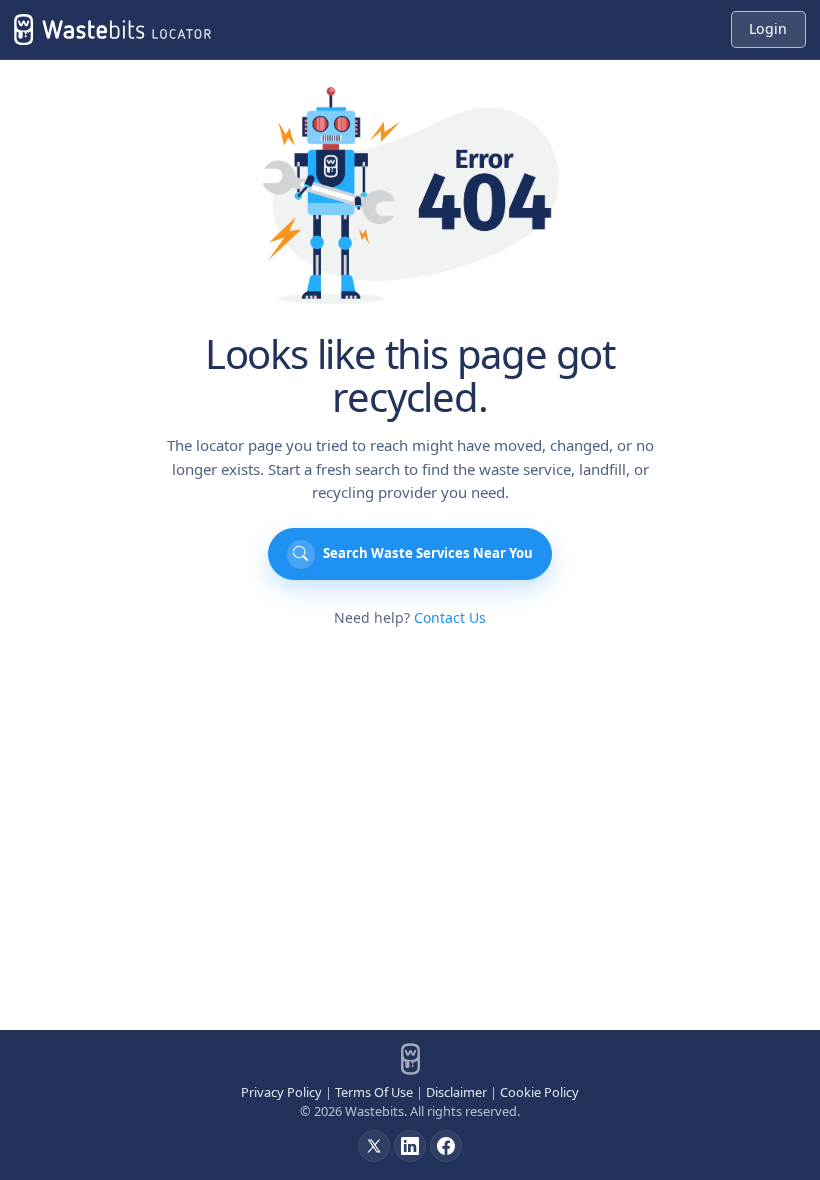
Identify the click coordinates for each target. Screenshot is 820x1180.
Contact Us (450, 617)
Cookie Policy (539, 1092)
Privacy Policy (281, 1092)
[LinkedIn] (410, 1146)
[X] (374, 1146)
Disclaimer (456, 1092)
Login (768, 28)
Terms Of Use (374, 1092)
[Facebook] (446, 1146)
